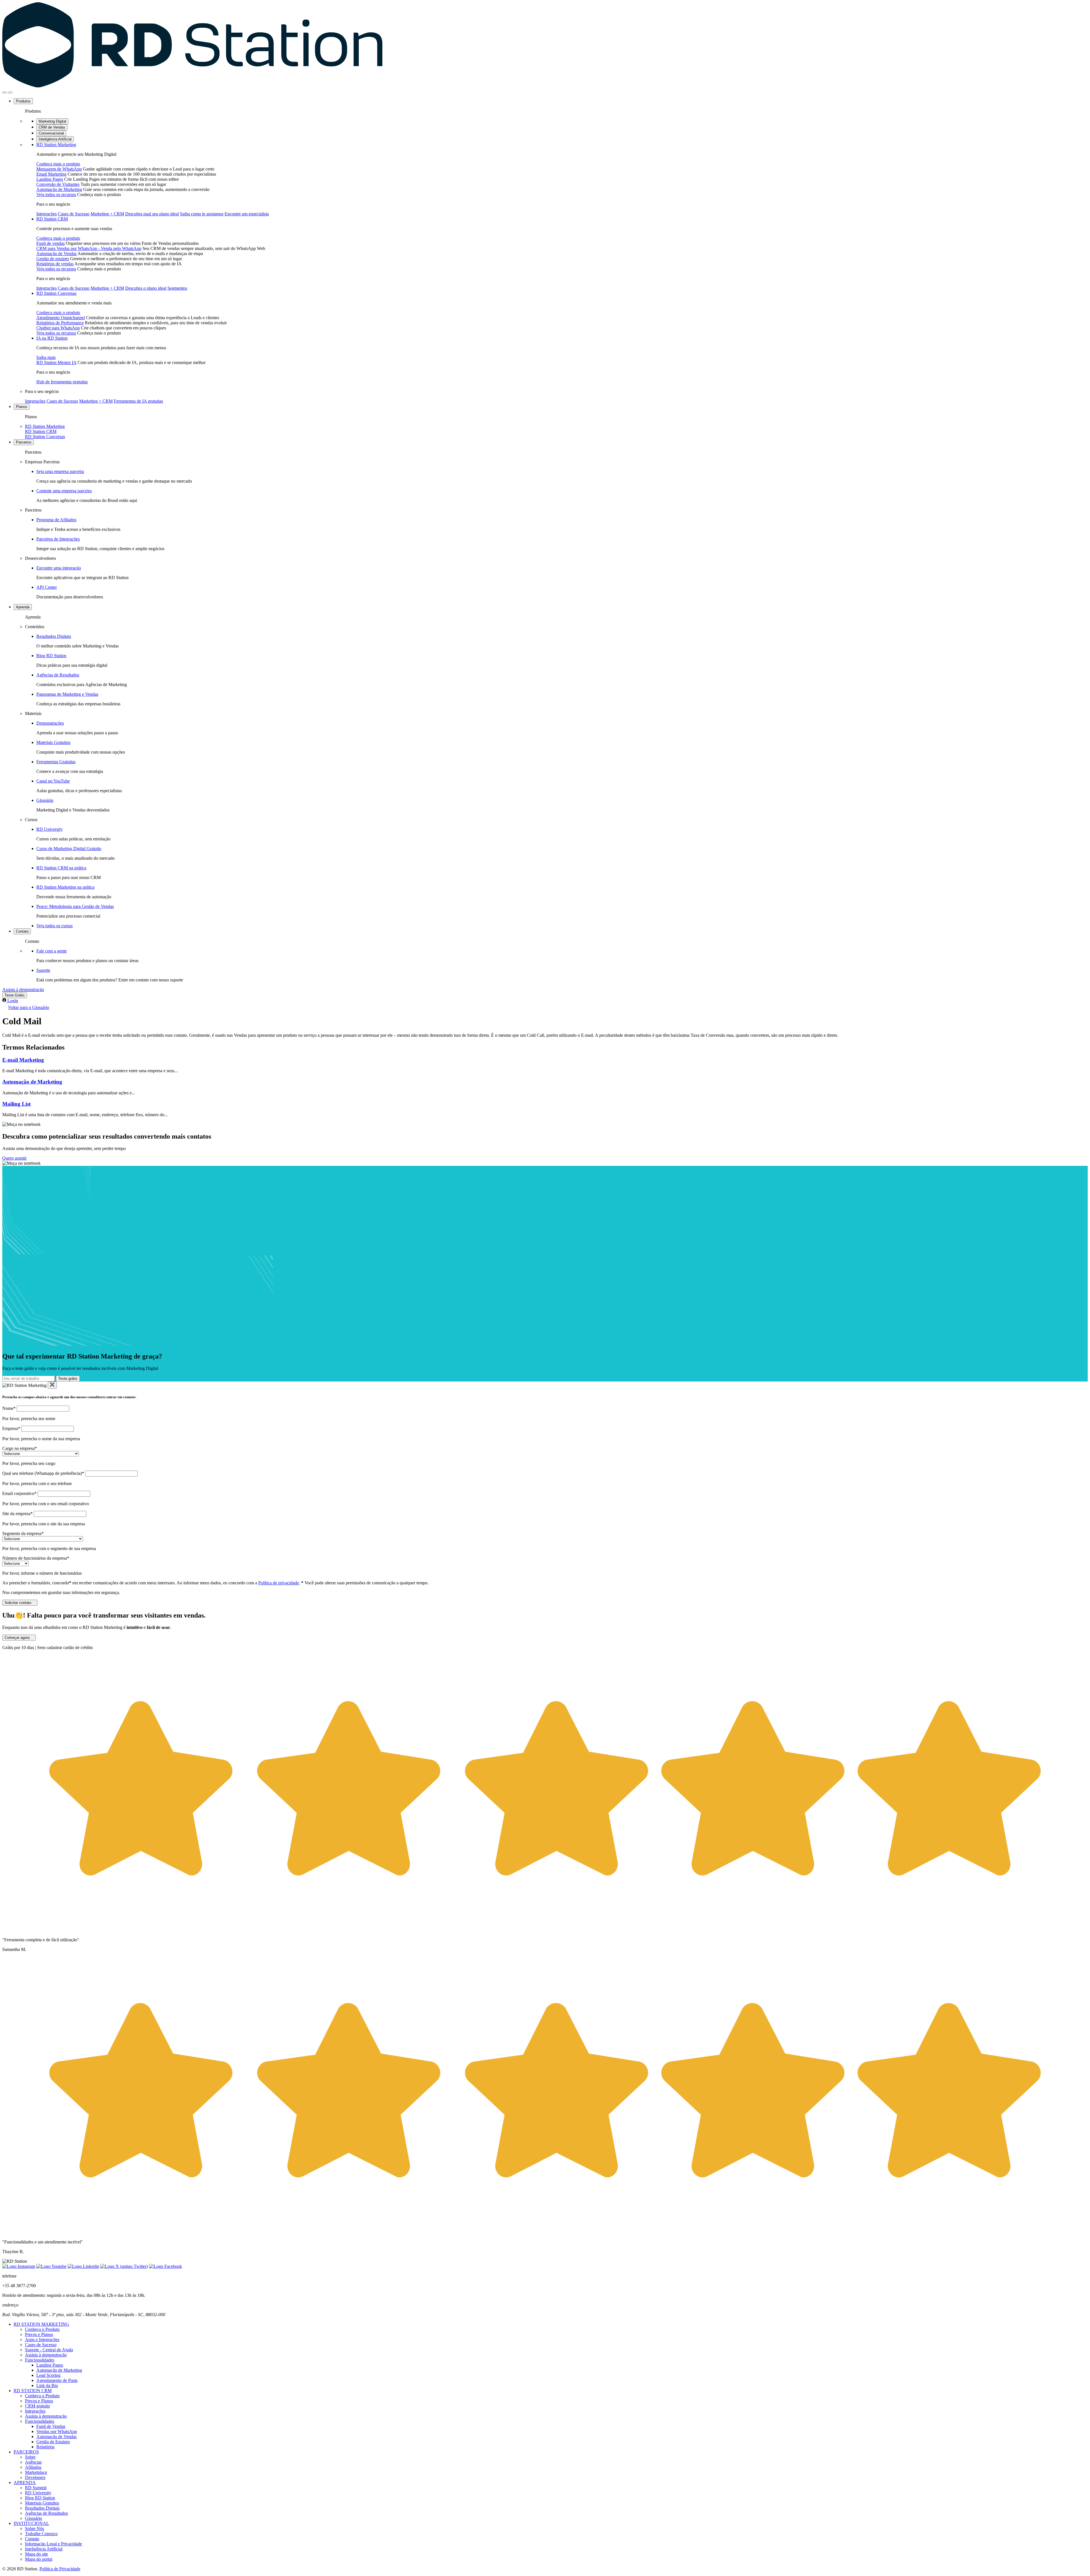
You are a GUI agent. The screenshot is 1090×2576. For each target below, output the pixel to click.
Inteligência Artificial (55, 139)
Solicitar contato (18, 1603)
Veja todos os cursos (54, 926)
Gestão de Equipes (53, 2442)
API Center (47, 587)
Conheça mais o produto (58, 164)
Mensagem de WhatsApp (59, 169)
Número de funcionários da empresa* (36, 1558)
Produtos (23, 101)
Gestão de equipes (53, 259)
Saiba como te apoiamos (202, 214)
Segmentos (177, 288)
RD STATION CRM (33, 2391)
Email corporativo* (19, 1493)
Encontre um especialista (247, 214)
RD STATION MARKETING (41, 2324)
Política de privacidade (279, 1583)
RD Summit (36, 2488)
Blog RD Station (51, 656)
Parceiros (24, 442)
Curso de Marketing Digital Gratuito (69, 848)
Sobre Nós (34, 2528)
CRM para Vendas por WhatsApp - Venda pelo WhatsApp (89, 248)
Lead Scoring (48, 2375)
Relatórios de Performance (60, 323)
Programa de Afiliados (56, 520)
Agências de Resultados (58, 675)
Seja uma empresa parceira (60, 471)
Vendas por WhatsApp (57, 2431)
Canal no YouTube (53, 781)
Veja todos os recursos (56, 194)
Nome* (9, 1408)
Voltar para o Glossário (29, 1007)
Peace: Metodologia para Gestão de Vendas (75, 906)
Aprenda (23, 607)
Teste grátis (68, 1379)
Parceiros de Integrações (58, 539)
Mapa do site (36, 2554)
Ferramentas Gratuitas (56, 762)
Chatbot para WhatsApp (58, 328)
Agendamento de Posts (57, 2380)
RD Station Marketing (56, 145)
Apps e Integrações (42, 2340)
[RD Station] (192, 86)
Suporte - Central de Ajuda (49, 2350)
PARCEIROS (26, 2452)
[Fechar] (52, 1385)
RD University (50, 829)
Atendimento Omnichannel (61, 318)
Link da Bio (47, 2385)
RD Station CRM (52, 219)
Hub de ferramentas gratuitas (62, 382)
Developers (35, 2477)
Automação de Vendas (56, 254)
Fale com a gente (52, 951)
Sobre (30, 2457)
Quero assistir (14, 1158)
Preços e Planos (39, 2334)
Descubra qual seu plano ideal (152, 214)
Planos (22, 407)
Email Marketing (51, 174)
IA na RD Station (52, 338)
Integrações (47, 214)
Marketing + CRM (107, 214)
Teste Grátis (15, 995)
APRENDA (25, 2483)
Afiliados (33, 2467)
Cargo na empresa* (20, 1448)
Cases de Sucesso (74, 214)
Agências (33, 2462)
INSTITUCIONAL (31, 2523)
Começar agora (17, 1638)
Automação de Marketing (59, 189)
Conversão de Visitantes (58, 184)
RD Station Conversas (56, 293)
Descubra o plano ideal (146, 288)
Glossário (45, 800)
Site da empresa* (17, 1514)
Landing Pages (50, 179)
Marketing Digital (52, 121)
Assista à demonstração (23, 990)
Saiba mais (46, 357)
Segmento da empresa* (23, 1533)
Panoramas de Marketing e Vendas (67, 694)
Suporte (43, 970)
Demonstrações (50, 723)
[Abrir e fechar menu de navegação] (5, 92)
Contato (22, 931)
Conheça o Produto (42, 2329)
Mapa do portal (39, 2559)
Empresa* (11, 1428)
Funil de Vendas (51, 2426)
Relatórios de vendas (55, 264)
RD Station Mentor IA (56, 362)
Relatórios (45, 2447)
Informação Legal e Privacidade (54, 2544)
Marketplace (36, 2472)
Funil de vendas (51, 243)
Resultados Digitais (54, 636)
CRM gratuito (37, 2406)
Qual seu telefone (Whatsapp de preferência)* (43, 1473)
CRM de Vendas (52, 127)
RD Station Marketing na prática (65, 887)
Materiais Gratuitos (53, 742)
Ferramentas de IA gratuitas (138, 401)
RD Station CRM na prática (61, 868)
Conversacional (51, 133)
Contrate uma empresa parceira (64, 491)
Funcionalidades (40, 2360)
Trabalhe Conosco (41, 2534)
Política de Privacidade (60, 2569)
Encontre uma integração (59, 568)
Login (13, 1001)
